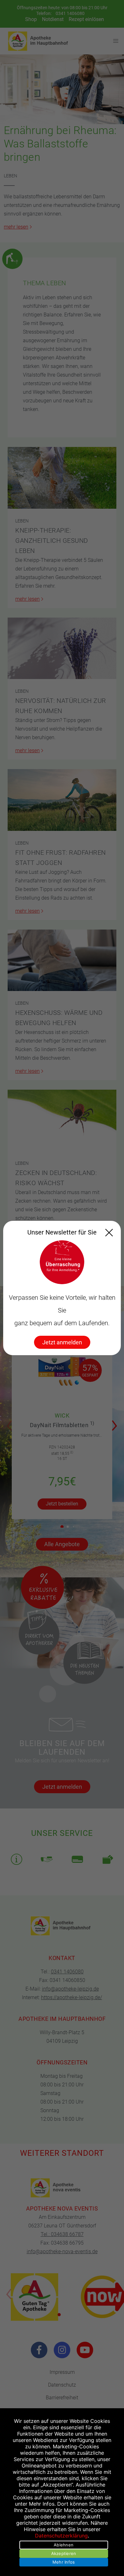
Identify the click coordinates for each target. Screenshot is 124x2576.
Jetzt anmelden (62, 1342)
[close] (109, 1233)
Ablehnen (64, 2545)
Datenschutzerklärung (61, 2536)
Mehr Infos (64, 2562)
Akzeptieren (64, 2553)
